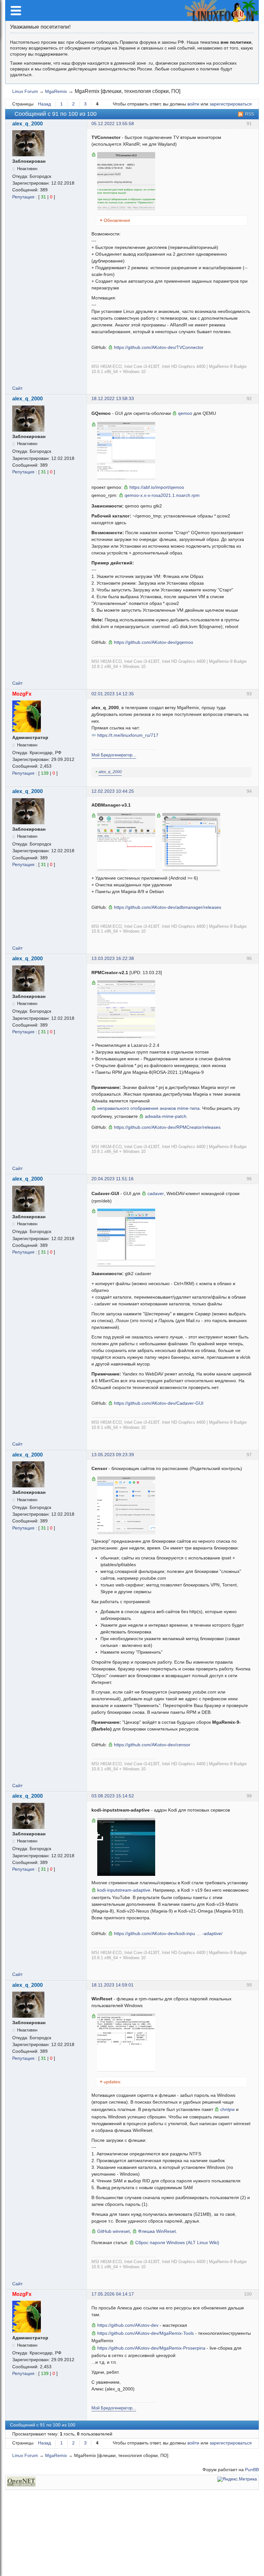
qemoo (185, 413)
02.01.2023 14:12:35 (113, 694)
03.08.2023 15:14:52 (113, 1796)
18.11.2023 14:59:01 (113, 1985)
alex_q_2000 (28, 124)
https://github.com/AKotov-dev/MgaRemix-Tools (146, 2333)
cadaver (156, 1193)
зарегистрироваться (231, 104)
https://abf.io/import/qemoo (157, 487)
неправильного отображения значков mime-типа (148, 1108)
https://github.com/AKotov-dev (128, 2325)
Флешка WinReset (157, 2231)
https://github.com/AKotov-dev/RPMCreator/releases (167, 1127)
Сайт (17, 388)
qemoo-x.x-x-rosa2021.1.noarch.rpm (162, 495)
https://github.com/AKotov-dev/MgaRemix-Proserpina (151, 2348)
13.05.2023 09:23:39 (113, 1455)
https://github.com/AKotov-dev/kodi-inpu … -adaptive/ (168, 1933)
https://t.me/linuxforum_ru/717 (128, 735)
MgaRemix (56, 91)
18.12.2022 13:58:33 (113, 399)
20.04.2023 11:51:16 (113, 1179)
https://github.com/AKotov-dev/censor (152, 1745)
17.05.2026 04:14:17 (113, 2294)
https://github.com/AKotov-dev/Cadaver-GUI (159, 1403)
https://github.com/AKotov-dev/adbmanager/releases (168, 907)
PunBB (252, 2470)
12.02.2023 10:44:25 (113, 791)
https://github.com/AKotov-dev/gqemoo (154, 642)
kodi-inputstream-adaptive (124, 1890)
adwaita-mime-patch (166, 1116)
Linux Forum (25, 91)
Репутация (23, 197)
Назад (44, 104)
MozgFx (22, 694)
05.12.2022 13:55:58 (113, 124)
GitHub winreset (113, 2231)
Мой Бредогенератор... (114, 755)
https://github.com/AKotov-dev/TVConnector (159, 347)
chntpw (227, 2109)
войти (193, 104)
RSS (250, 114)
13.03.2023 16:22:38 (113, 959)
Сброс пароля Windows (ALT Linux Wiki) (177, 2243)
